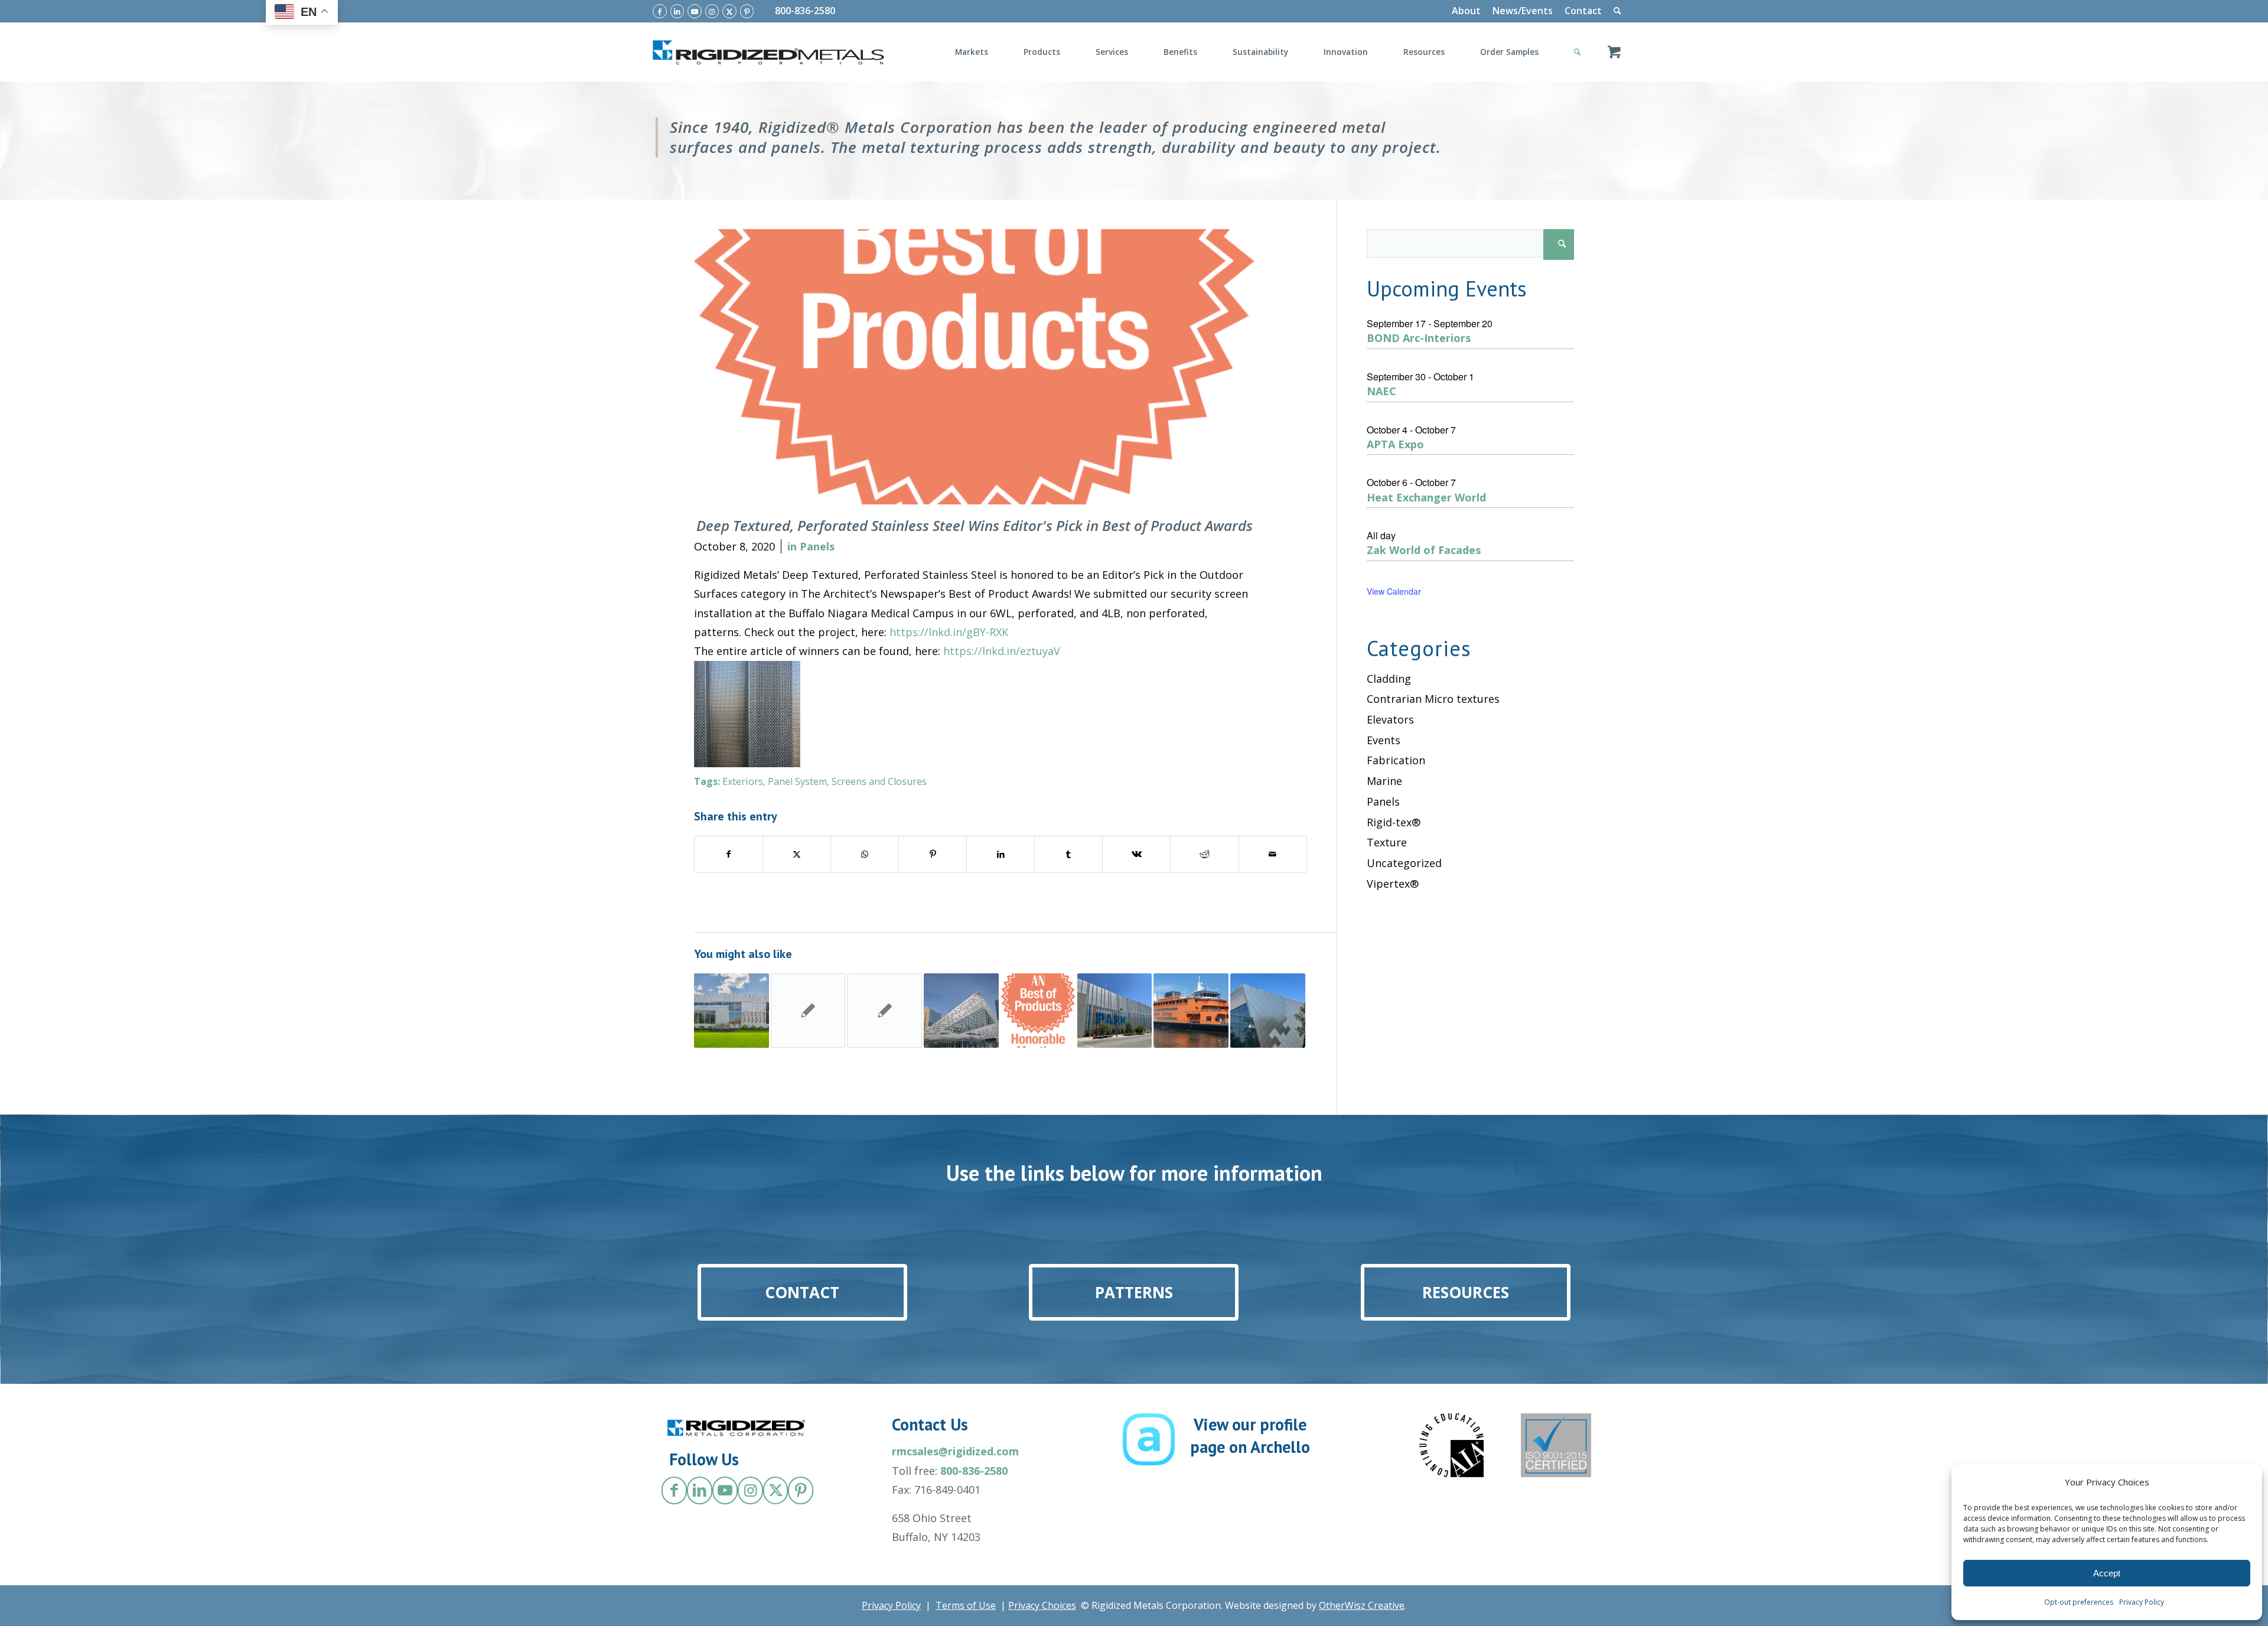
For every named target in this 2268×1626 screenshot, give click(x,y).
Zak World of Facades (1424, 550)
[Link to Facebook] (660, 11)
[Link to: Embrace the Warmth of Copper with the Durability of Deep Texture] (884, 1011)
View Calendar (1394, 591)
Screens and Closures (879, 781)
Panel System (797, 781)
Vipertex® (1393, 884)
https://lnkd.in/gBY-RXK (949, 632)
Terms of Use (966, 1605)
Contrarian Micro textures (1433, 699)
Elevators (1390, 719)
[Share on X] (797, 854)
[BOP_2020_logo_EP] (974, 367)
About (1466, 11)
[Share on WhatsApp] (865, 854)
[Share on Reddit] (1204, 854)
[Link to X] (729, 11)
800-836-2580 (805, 11)
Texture (1387, 842)
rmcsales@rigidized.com (955, 1451)
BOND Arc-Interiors (1419, 338)
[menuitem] (1466, 11)
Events (1384, 740)
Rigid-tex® (1394, 822)
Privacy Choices (1042, 1605)
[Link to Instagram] (712, 11)
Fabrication (1396, 760)
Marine (1384, 781)
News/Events (1523, 11)
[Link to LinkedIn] (677, 11)
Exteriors (743, 781)
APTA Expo (1395, 444)
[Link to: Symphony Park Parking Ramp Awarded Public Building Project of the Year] (1115, 1011)
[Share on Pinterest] (933, 854)
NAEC (1381, 391)
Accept (2107, 1573)
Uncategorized (1404, 863)
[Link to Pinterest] (747, 11)
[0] (1614, 52)
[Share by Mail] (1273, 854)
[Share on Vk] (1136, 854)
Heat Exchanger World (1426, 497)
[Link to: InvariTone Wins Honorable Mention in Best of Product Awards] (1038, 1011)
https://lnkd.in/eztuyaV (1002, 651)
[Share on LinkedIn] (1001, 854)
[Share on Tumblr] (1068, 854)
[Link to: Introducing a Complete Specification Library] (808, 1011)
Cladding (1389, 679)
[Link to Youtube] (695, 11)
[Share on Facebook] (729, 854)
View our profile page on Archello (1250, 1436)
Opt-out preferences (2079, 1602)
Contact (1583, 11)
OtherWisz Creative (1362, 1605)
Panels (817, 546)
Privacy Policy (2142, 1602)
